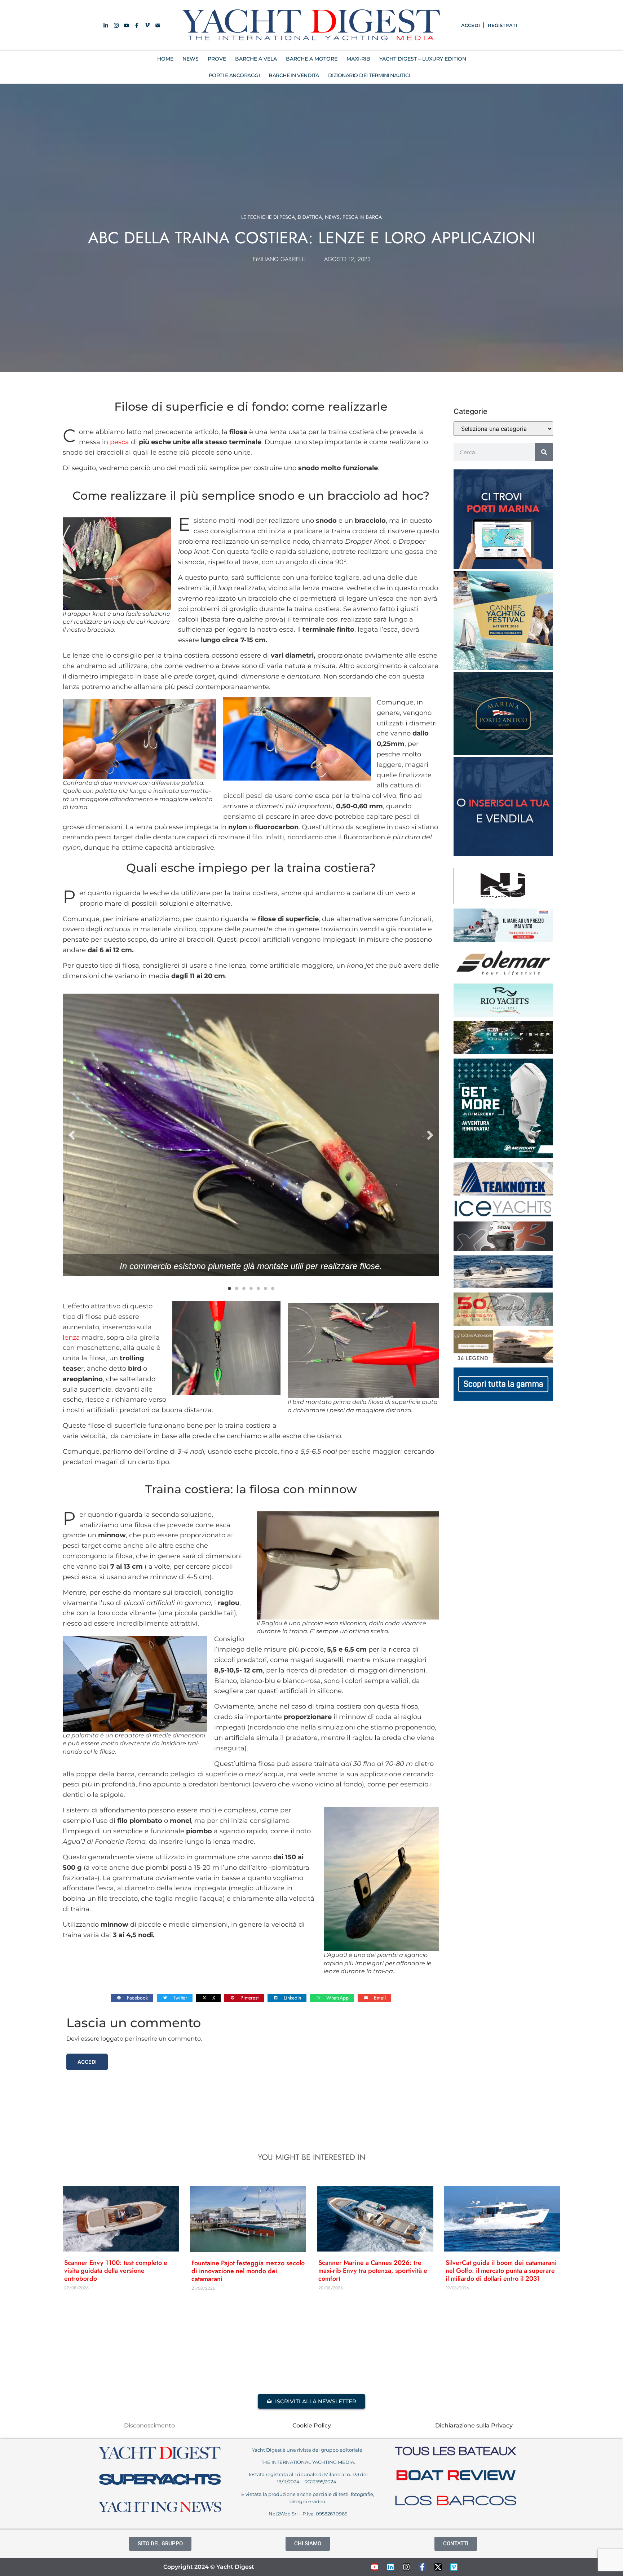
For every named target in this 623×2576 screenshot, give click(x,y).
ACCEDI (470, 25)
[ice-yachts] (503, 1215)
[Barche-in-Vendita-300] (503, 854)
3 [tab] (244, 1289)
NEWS (191, 59)
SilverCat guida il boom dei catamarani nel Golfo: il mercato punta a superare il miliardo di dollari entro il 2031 (501, 2271)
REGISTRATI (502, 25)
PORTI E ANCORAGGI (234, 75)
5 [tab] (258, 1289)
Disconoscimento (149, 2425)
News (332, 217)
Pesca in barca (362, 217)
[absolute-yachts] (503, 1399)
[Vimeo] (454, 2567)
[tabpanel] (251, 1135)
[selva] (503, 1249)
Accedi (87, 2062)
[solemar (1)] (503, 977)
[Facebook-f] (422, 2567)
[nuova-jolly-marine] (503, 902)
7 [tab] (273, 1289)
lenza (71, 1338)
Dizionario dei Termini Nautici (369, 75)
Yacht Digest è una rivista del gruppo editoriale (308, 2450)
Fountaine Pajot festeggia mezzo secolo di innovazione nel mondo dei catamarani (248, 2271)
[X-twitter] (438, 2567)
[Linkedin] (390, 2567)
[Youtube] (375, 2567)
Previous (72, 1135)
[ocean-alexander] (503, 1361)
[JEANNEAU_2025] (503, 1052)
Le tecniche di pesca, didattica (282, 217)
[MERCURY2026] (503, 1156)
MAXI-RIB (358, 59)
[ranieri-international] (503, 1324)
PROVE (217, 59)
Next (430, 1135)
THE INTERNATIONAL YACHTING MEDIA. (308, 2462)
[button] (132, 1998)
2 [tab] (237, 1289)
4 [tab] (251, 1289)
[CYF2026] (503, 668)
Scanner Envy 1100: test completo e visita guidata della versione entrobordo (116, 2271)
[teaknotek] (503, 1193)
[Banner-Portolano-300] (503, 567)
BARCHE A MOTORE (312, 59)
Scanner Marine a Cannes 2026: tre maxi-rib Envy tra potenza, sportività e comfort (373, 2271)
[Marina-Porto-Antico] (503, 753)
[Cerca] (544, 452)
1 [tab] (229, 1289)
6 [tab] (265, 1289)
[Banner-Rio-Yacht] (503, 1015)
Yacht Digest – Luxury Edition (423, 59)
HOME (165, 59)
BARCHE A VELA (256, 59)
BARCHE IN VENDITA (294, 75)
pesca (120, 442)
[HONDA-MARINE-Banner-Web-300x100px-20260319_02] (503, 940)
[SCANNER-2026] (503, 1286)
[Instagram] (406, 2567)
